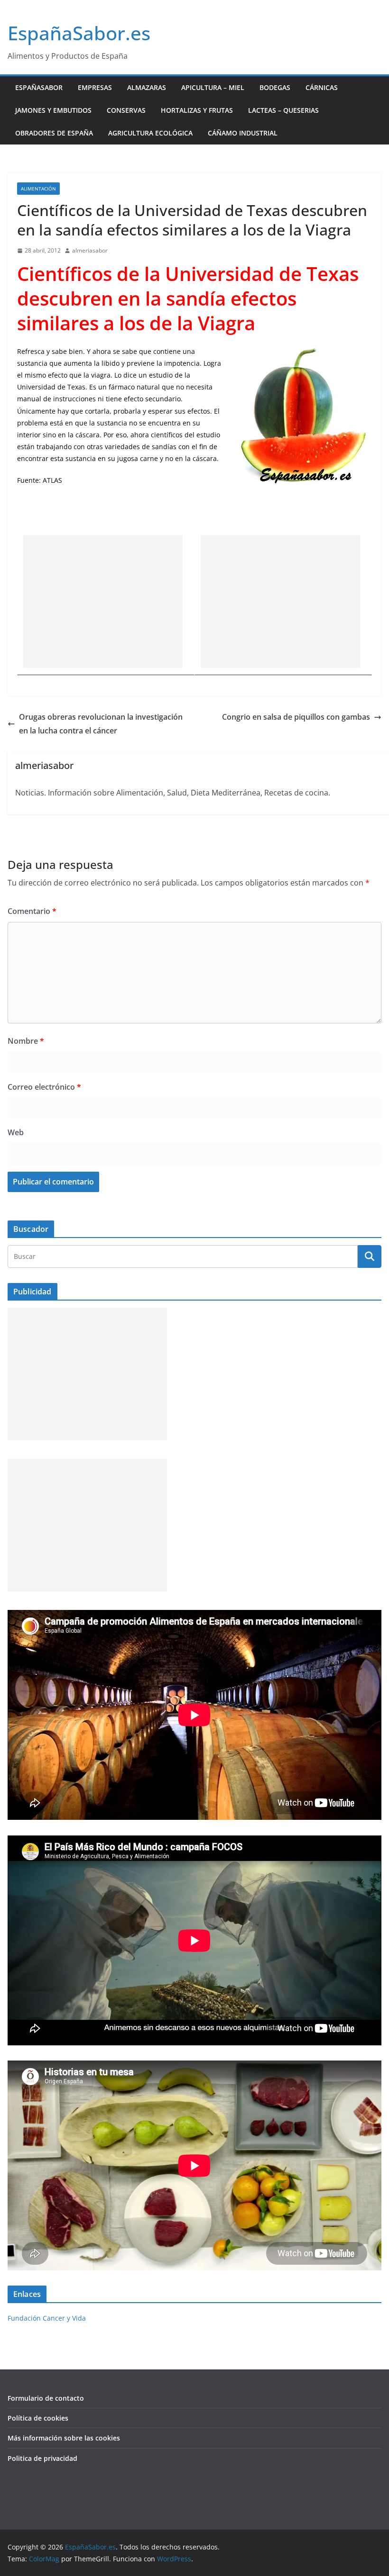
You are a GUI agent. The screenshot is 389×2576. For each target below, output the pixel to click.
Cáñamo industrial (243, 133)
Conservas (126, 110)
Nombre (26, 1041)
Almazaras (147, 87)
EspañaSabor (39, 87)
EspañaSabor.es (79, 33)
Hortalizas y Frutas (197, 110)
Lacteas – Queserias (283, 110)
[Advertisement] (103, 602)
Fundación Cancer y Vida (47, 2318)
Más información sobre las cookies (64, 2438)
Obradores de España (54, 133)
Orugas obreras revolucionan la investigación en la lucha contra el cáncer (101, 724)
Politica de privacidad (42, 2458)
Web (16, 1132)
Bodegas (275, 87)
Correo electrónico (44, 1087)
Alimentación (38, 189)
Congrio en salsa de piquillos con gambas (296, 717)
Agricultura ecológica (150, 133)
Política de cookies (38, 2418)
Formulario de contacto (46, 2398)
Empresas (95, 87)
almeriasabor (90, 250)
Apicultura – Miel (213, 87)
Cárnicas (322, 87)
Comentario (32, 911)
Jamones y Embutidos (53, 110)
